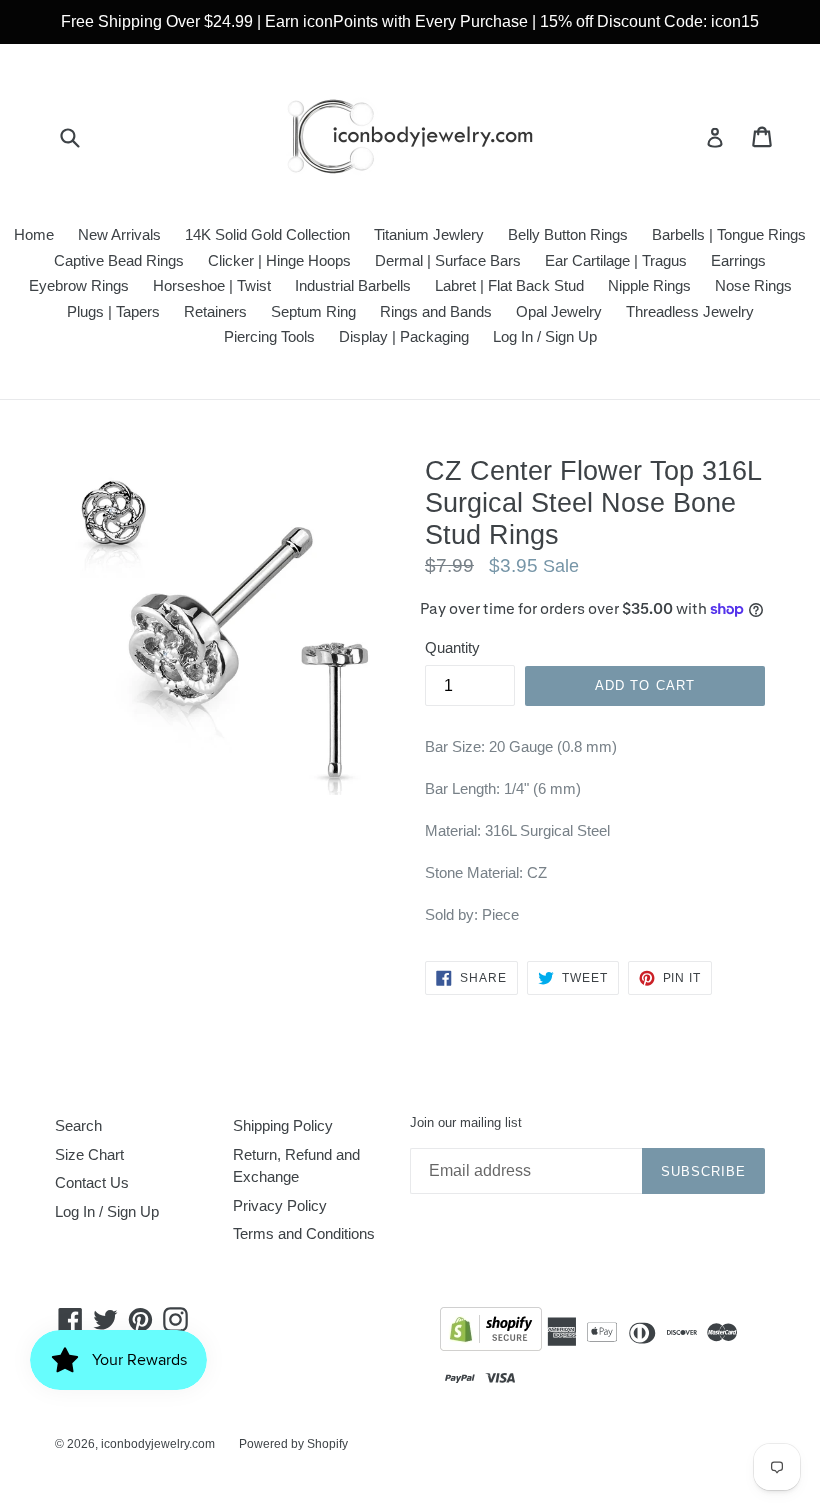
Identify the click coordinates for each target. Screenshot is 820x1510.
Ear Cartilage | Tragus (616, 260)
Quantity (452, 647)
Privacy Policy (280, 1205)
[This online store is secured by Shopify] (491, 1332)
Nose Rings (753, 285)
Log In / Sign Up (545, 336)
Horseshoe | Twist (212, 285)
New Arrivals (119, 234)
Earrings (738, 260)
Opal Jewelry (559, 311)
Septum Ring (313, 311)
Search (78, 1125)
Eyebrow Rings (79, 285)
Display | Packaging (404, 336)
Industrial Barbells (353, 285)
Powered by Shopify (293, 1444)
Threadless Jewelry (690, 311)
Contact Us (92, 1182)
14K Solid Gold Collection (267, 234)
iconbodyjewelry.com (158, 1444)
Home (34, 234)
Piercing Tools (269, 336)
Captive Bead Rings (119, 260)
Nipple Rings (649, 285)
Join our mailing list (466, 1122)
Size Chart (89, 1154)
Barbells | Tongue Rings (729, 234)
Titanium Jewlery (429, 234)
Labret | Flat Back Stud (509, 285)
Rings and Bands (436, 311)
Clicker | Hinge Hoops (279, 260)
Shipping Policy (283, 1125)
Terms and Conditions (304, 1233)
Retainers (215, 311)
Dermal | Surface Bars (448, 260)
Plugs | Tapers (113, 311)
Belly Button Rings (568, 234)
